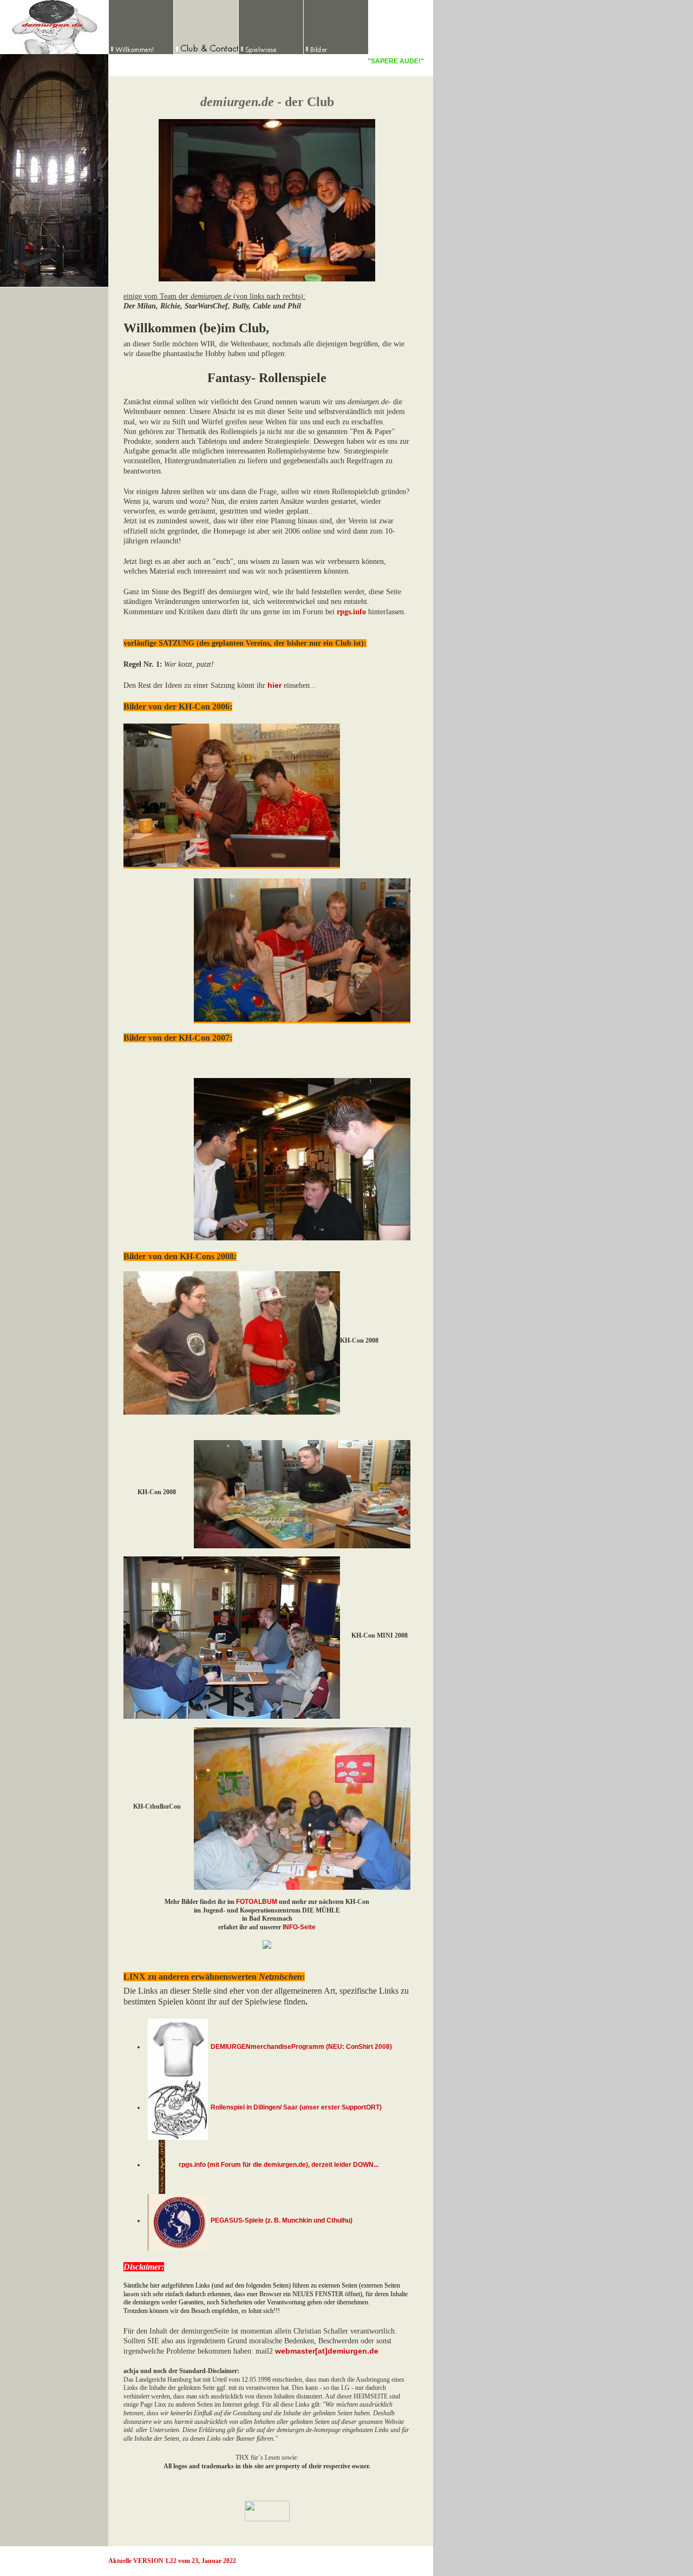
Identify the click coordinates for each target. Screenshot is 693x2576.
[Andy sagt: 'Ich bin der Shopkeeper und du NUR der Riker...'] (178, 2107)
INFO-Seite (299, 1927)
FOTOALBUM (257, 1902)
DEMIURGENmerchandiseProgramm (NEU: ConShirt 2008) (301, 2047)
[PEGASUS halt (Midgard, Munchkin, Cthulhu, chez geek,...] (178, 2220)
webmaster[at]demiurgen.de (327, 2351)
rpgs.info (192, 2165)
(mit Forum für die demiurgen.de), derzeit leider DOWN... (292, 2165)
